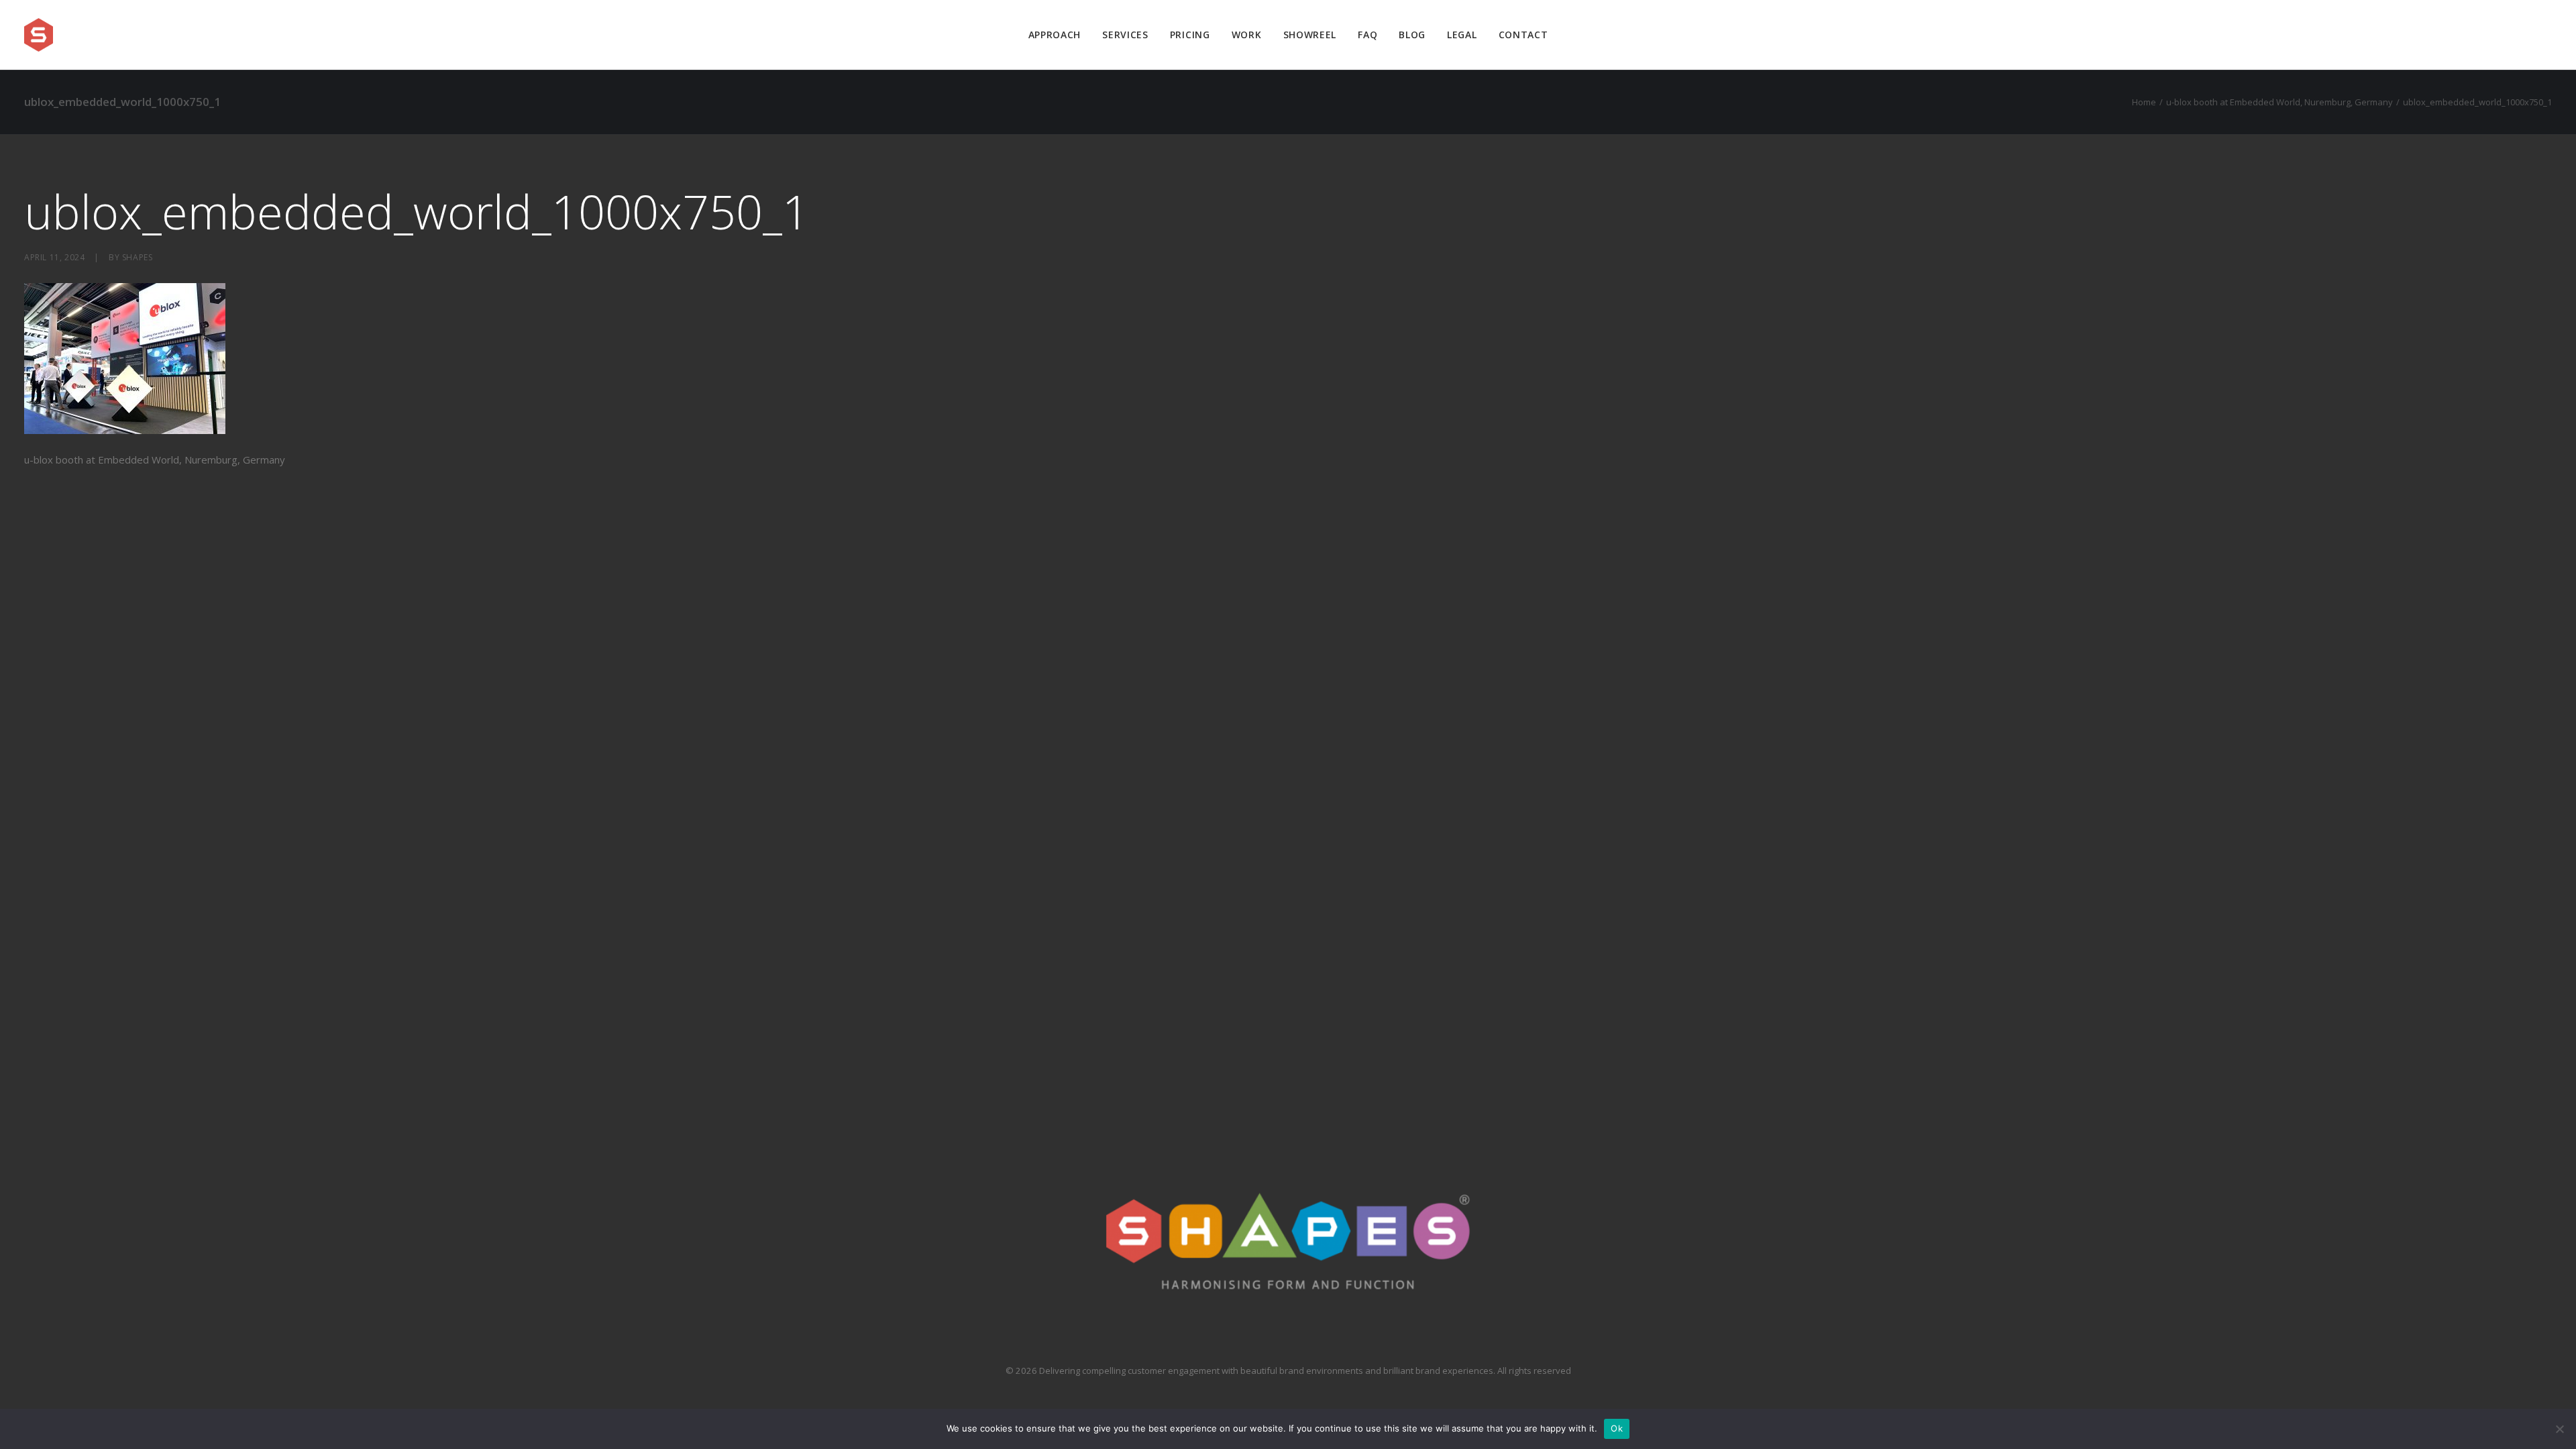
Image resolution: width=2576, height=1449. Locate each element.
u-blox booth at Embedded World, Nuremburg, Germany (2279, 102)
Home (2144, 102)
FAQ (1367, 35)
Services (1125, 35)
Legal (1462, 35)
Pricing (1190, 35)
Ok (1617, 1428)
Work (1247, 35)
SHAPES (138, 257)
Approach (1055, 35)
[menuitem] (1055, 35)
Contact (1523, 35)
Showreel (1310, 35)
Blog (1412, 35)
